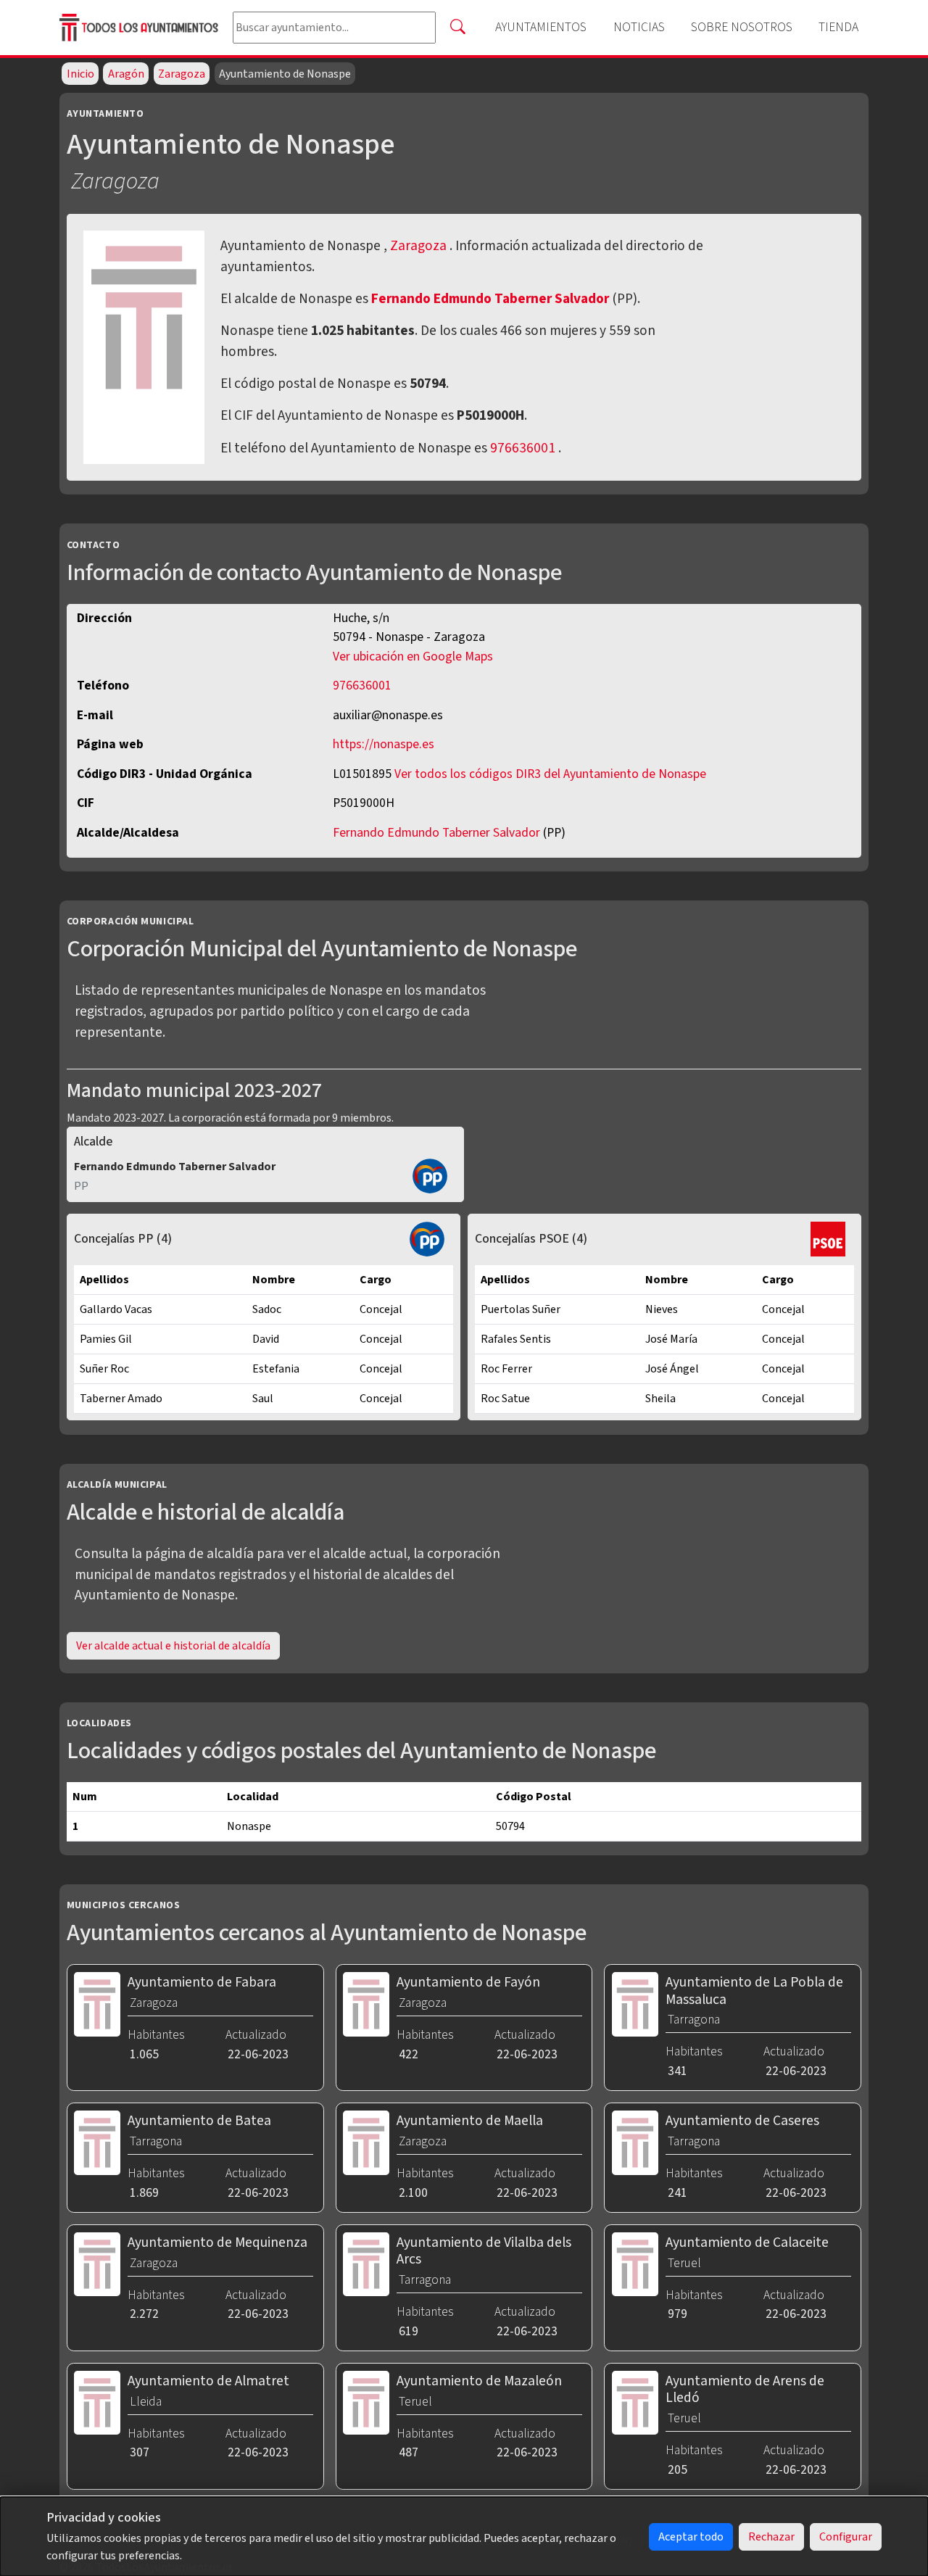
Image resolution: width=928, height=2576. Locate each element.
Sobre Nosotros (742, 27)
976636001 (523, 448)
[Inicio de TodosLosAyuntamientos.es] (140, 27)
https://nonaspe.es (384, 744)
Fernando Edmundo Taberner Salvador (492, 299)
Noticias (639, 27)
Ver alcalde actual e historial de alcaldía (173, 1646)
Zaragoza (182, 74)
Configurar (846, 2537)
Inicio (80, 74)
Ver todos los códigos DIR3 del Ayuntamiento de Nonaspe (550, 774)
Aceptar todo (691, 2537)
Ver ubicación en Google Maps (413, 657)
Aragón (126, 74)
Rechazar (771, 2537)
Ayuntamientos (541, 27)
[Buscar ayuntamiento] (457, 28)
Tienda (838, 27)
